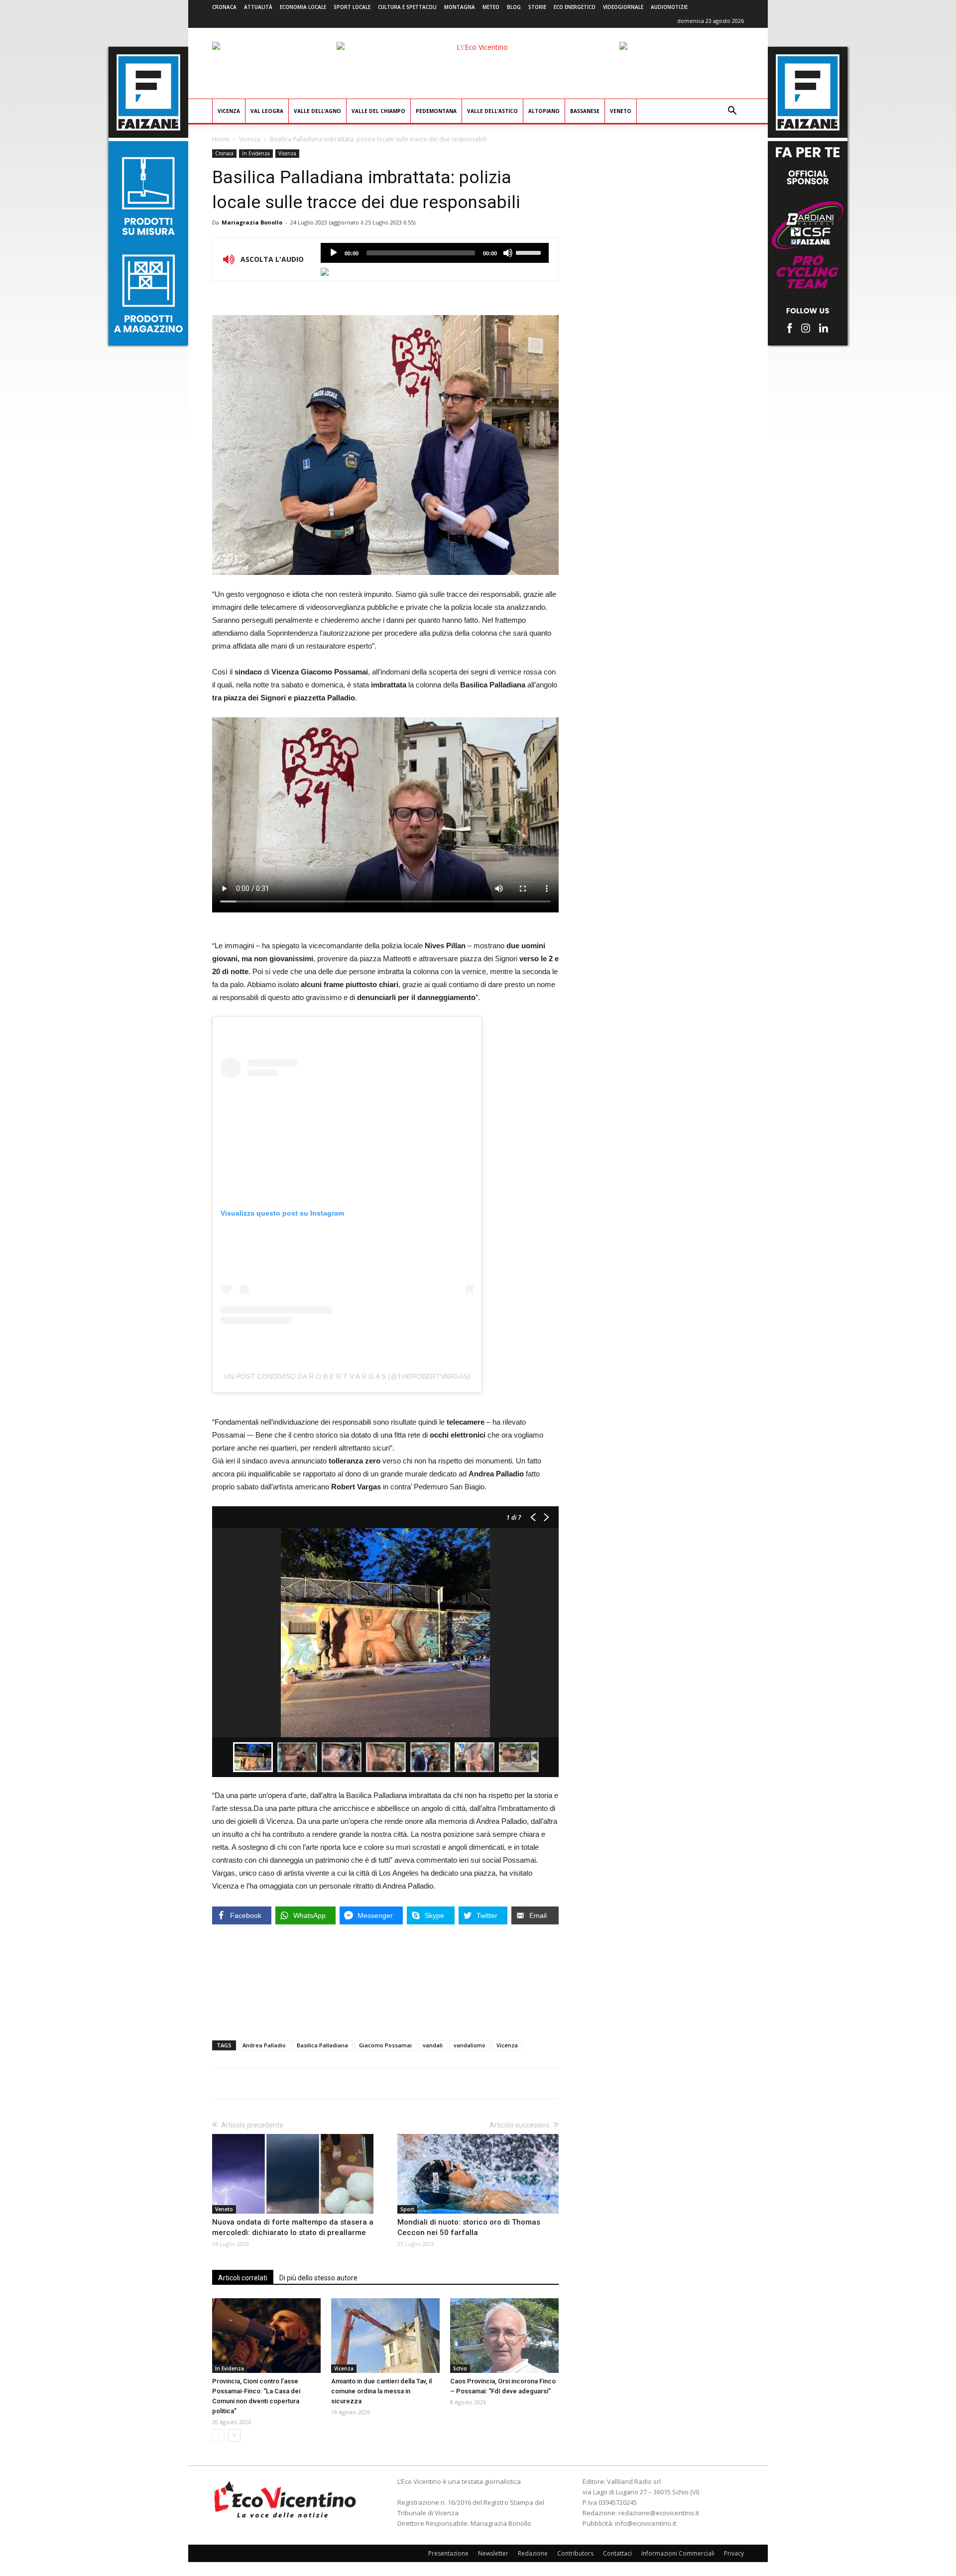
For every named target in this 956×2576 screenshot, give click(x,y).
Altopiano (544, 111)
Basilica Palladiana (322, 2045)
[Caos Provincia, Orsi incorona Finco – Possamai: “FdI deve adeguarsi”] (504, 2336)
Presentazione (448, 2553)
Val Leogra (267, 111)
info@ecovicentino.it (646, 2523)
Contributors (575, 2553)
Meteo (491, 7)
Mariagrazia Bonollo (252, 222)
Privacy (734, 2553)
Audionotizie (669, 7)
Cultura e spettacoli (407, 7)
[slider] (530, 252)
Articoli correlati (243, 2278)
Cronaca (224, 7)
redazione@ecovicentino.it (659, 2513)
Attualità (258, 7)
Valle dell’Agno (317, 111)
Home (221, 139)
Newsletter (493, 2553)
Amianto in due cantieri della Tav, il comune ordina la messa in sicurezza (381, 2391)
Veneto (621, 111)
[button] (732, 112)
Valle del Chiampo (378, 111)
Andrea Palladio (264, 2045)
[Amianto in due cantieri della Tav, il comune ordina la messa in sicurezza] (385, 2336)
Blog (514, 7)
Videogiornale (623, 7)
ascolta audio (334, 253)
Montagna (460, 7)
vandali (433, 2045)
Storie (537, 7)
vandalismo (470, 2045)
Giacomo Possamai (385, 2045)
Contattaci (617, 2553)
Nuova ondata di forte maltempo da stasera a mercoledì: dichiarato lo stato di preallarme (293, 2227)
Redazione (533, 2553)
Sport (407, 2209)
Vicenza (229, 111)
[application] (435, 253)
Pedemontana (436, 111)
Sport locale (352, 7)
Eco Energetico (575, 7)
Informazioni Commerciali (678, 2553)
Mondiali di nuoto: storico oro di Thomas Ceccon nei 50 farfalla (469, 2227)
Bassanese (585, 111)
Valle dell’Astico (492, 111)
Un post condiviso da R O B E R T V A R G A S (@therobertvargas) (347, 1376)
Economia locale (303, 7)
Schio (460, 2368)
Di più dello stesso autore (318, 2278)
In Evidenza (256, 153)
